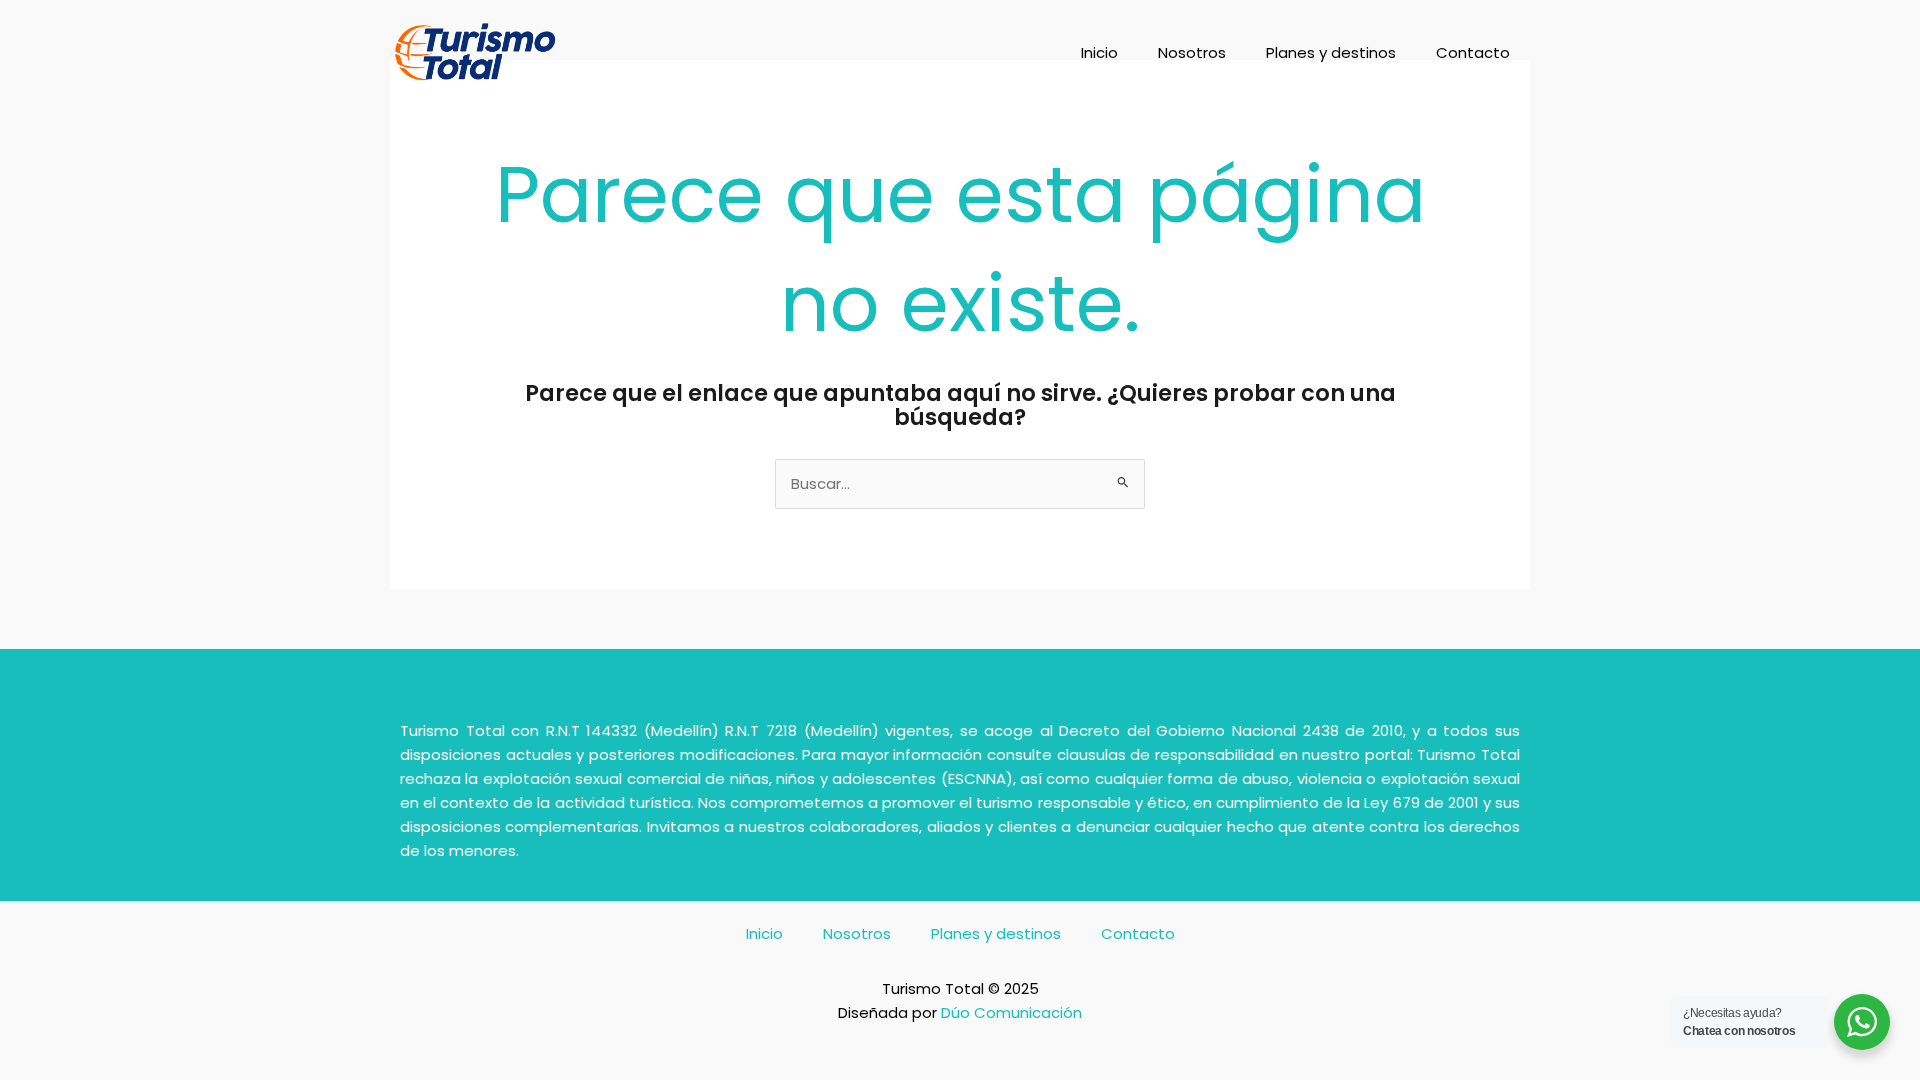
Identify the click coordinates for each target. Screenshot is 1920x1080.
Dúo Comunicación (1011, 1012)
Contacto (1473, 52)
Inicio (1099, 52)
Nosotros (1192, 52)
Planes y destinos (1331, 52)
